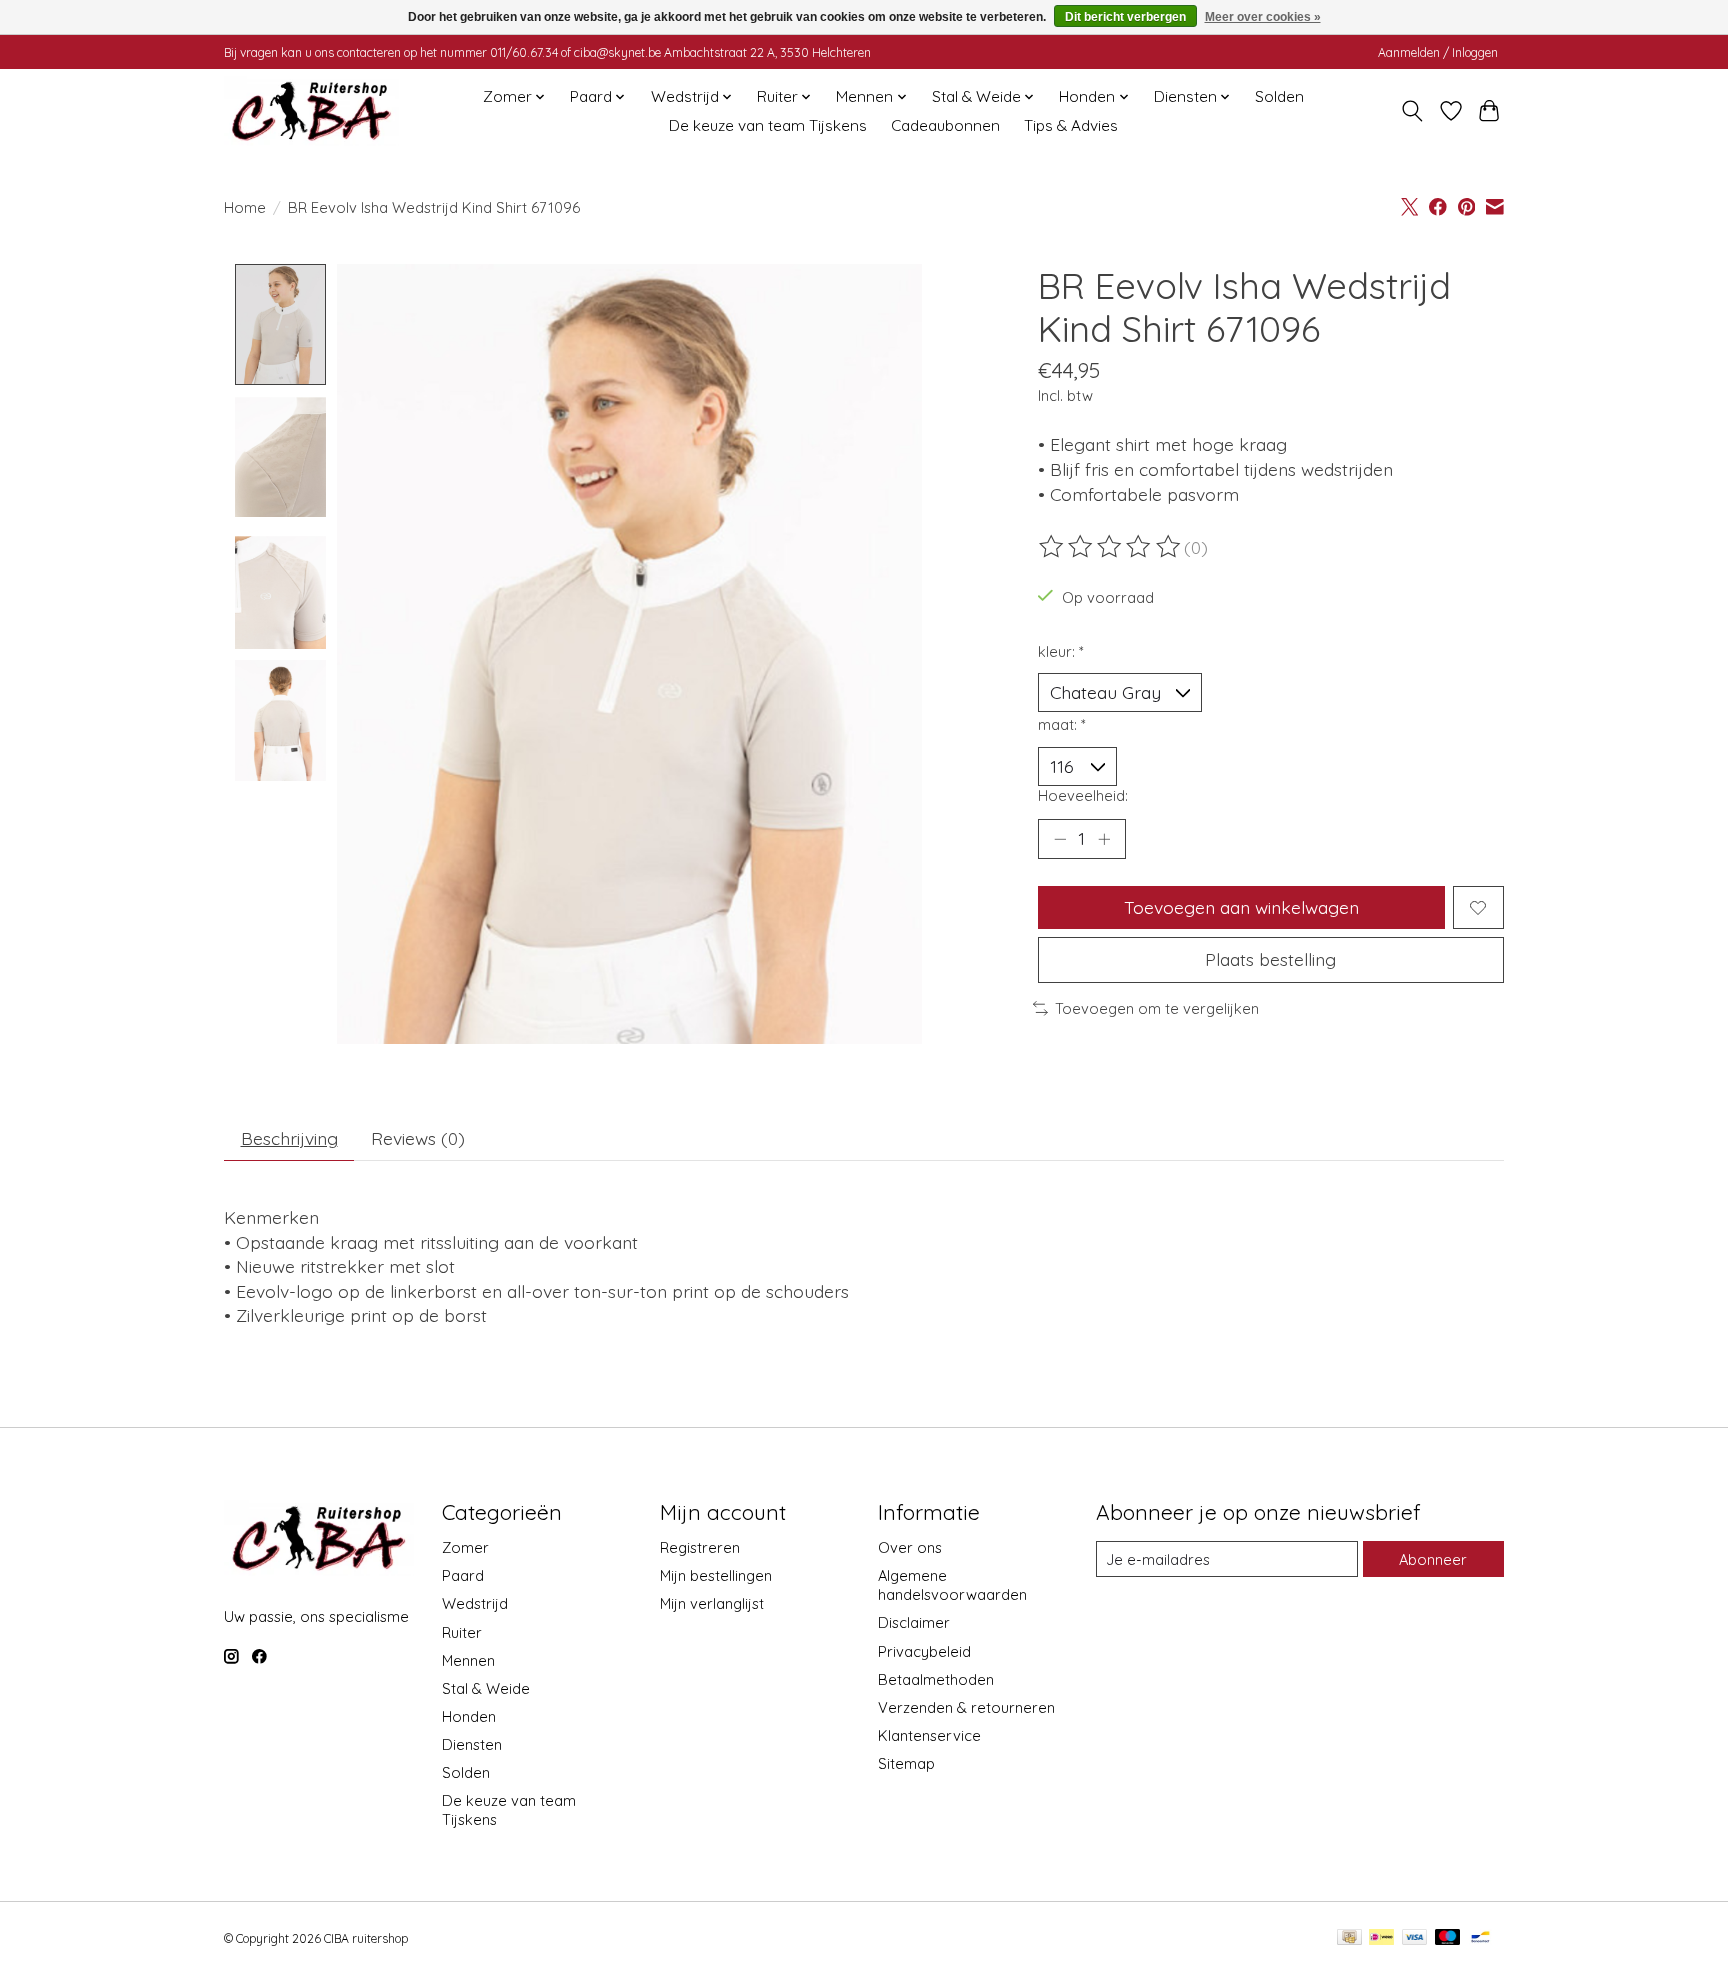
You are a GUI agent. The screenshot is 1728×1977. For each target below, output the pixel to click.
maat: (1062, 724)
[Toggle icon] (1412, 111)
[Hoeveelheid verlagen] (1060, 839)
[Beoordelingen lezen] (1111, 547)
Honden (469, 1716)
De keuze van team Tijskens (768, 125)
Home (245, 207)
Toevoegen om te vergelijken (1157, 1008)
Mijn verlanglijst (712, 1603)
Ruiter (462, 1632)
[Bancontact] (1480, 1938)
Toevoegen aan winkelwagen (1241, 907)
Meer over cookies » (1263, 17)
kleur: (1061, 651)
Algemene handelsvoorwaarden (952, 1585)
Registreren (700, 1547)
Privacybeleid (924, 1651)
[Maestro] (1448, 1938)
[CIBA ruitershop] (311, 111)
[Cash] (1349, 1938)
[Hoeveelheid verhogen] (1104, 839)
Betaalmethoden (936, 1679)
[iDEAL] (1381, 1938)
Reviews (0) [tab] (418, 1138)
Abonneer (1433, 1559)
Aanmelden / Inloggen (1438, 52)
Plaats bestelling (1270, 959)
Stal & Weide (486, 1688)
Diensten (472, 1744)
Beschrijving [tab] (289, 1138)
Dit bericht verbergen (1125, 17)
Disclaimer (914, 1622)
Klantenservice (929, 1735)
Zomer (465, 1547)
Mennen (468, 1660)
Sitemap (906, 1763)
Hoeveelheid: (1083, 795)
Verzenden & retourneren (966, 1707)
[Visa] (1415, 1938)
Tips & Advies (1071, 125)
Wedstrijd (475, 1603)
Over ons (910, 1547)
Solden (1279, 96)
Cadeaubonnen (945, 125)
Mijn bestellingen (716, 1575)
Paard (463, 1575)
